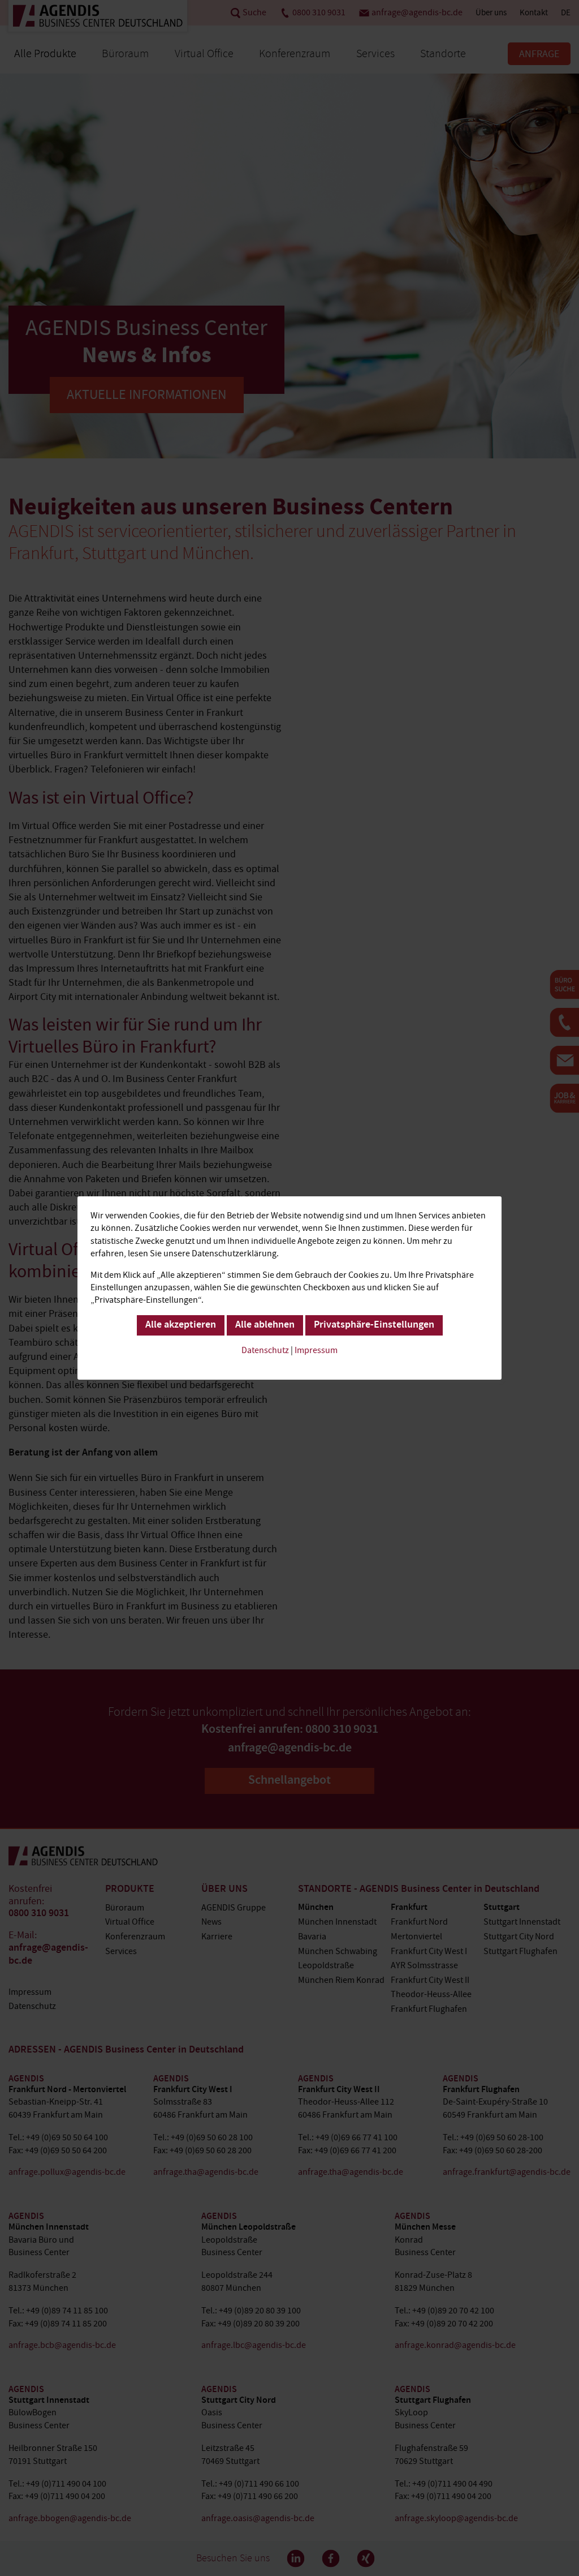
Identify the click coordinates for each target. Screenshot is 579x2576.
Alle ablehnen (265, 1325)
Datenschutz (265, 1350)
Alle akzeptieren (181, 1325)
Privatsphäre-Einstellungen (374, 1325)
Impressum (316, 1350)
